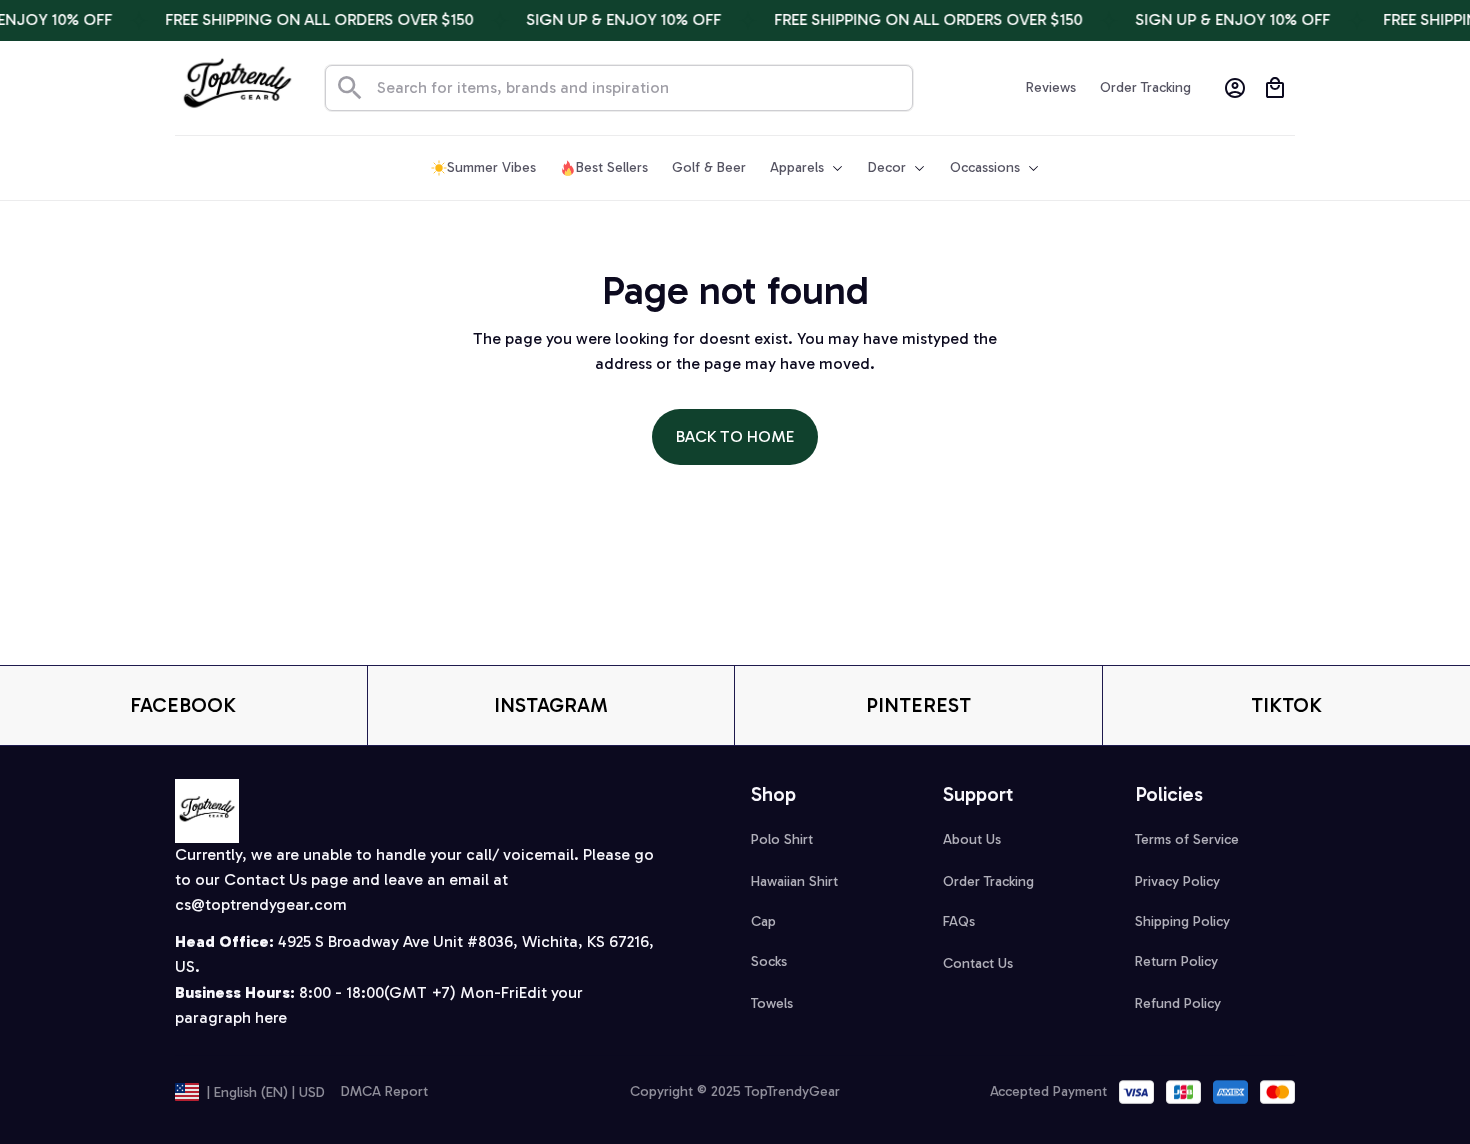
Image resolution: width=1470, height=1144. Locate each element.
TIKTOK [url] (1286, 705)
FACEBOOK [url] (183, 705)
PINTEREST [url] (918, 705)
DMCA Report (384, 1091)
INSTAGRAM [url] (551, 705)
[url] (261, 905)
